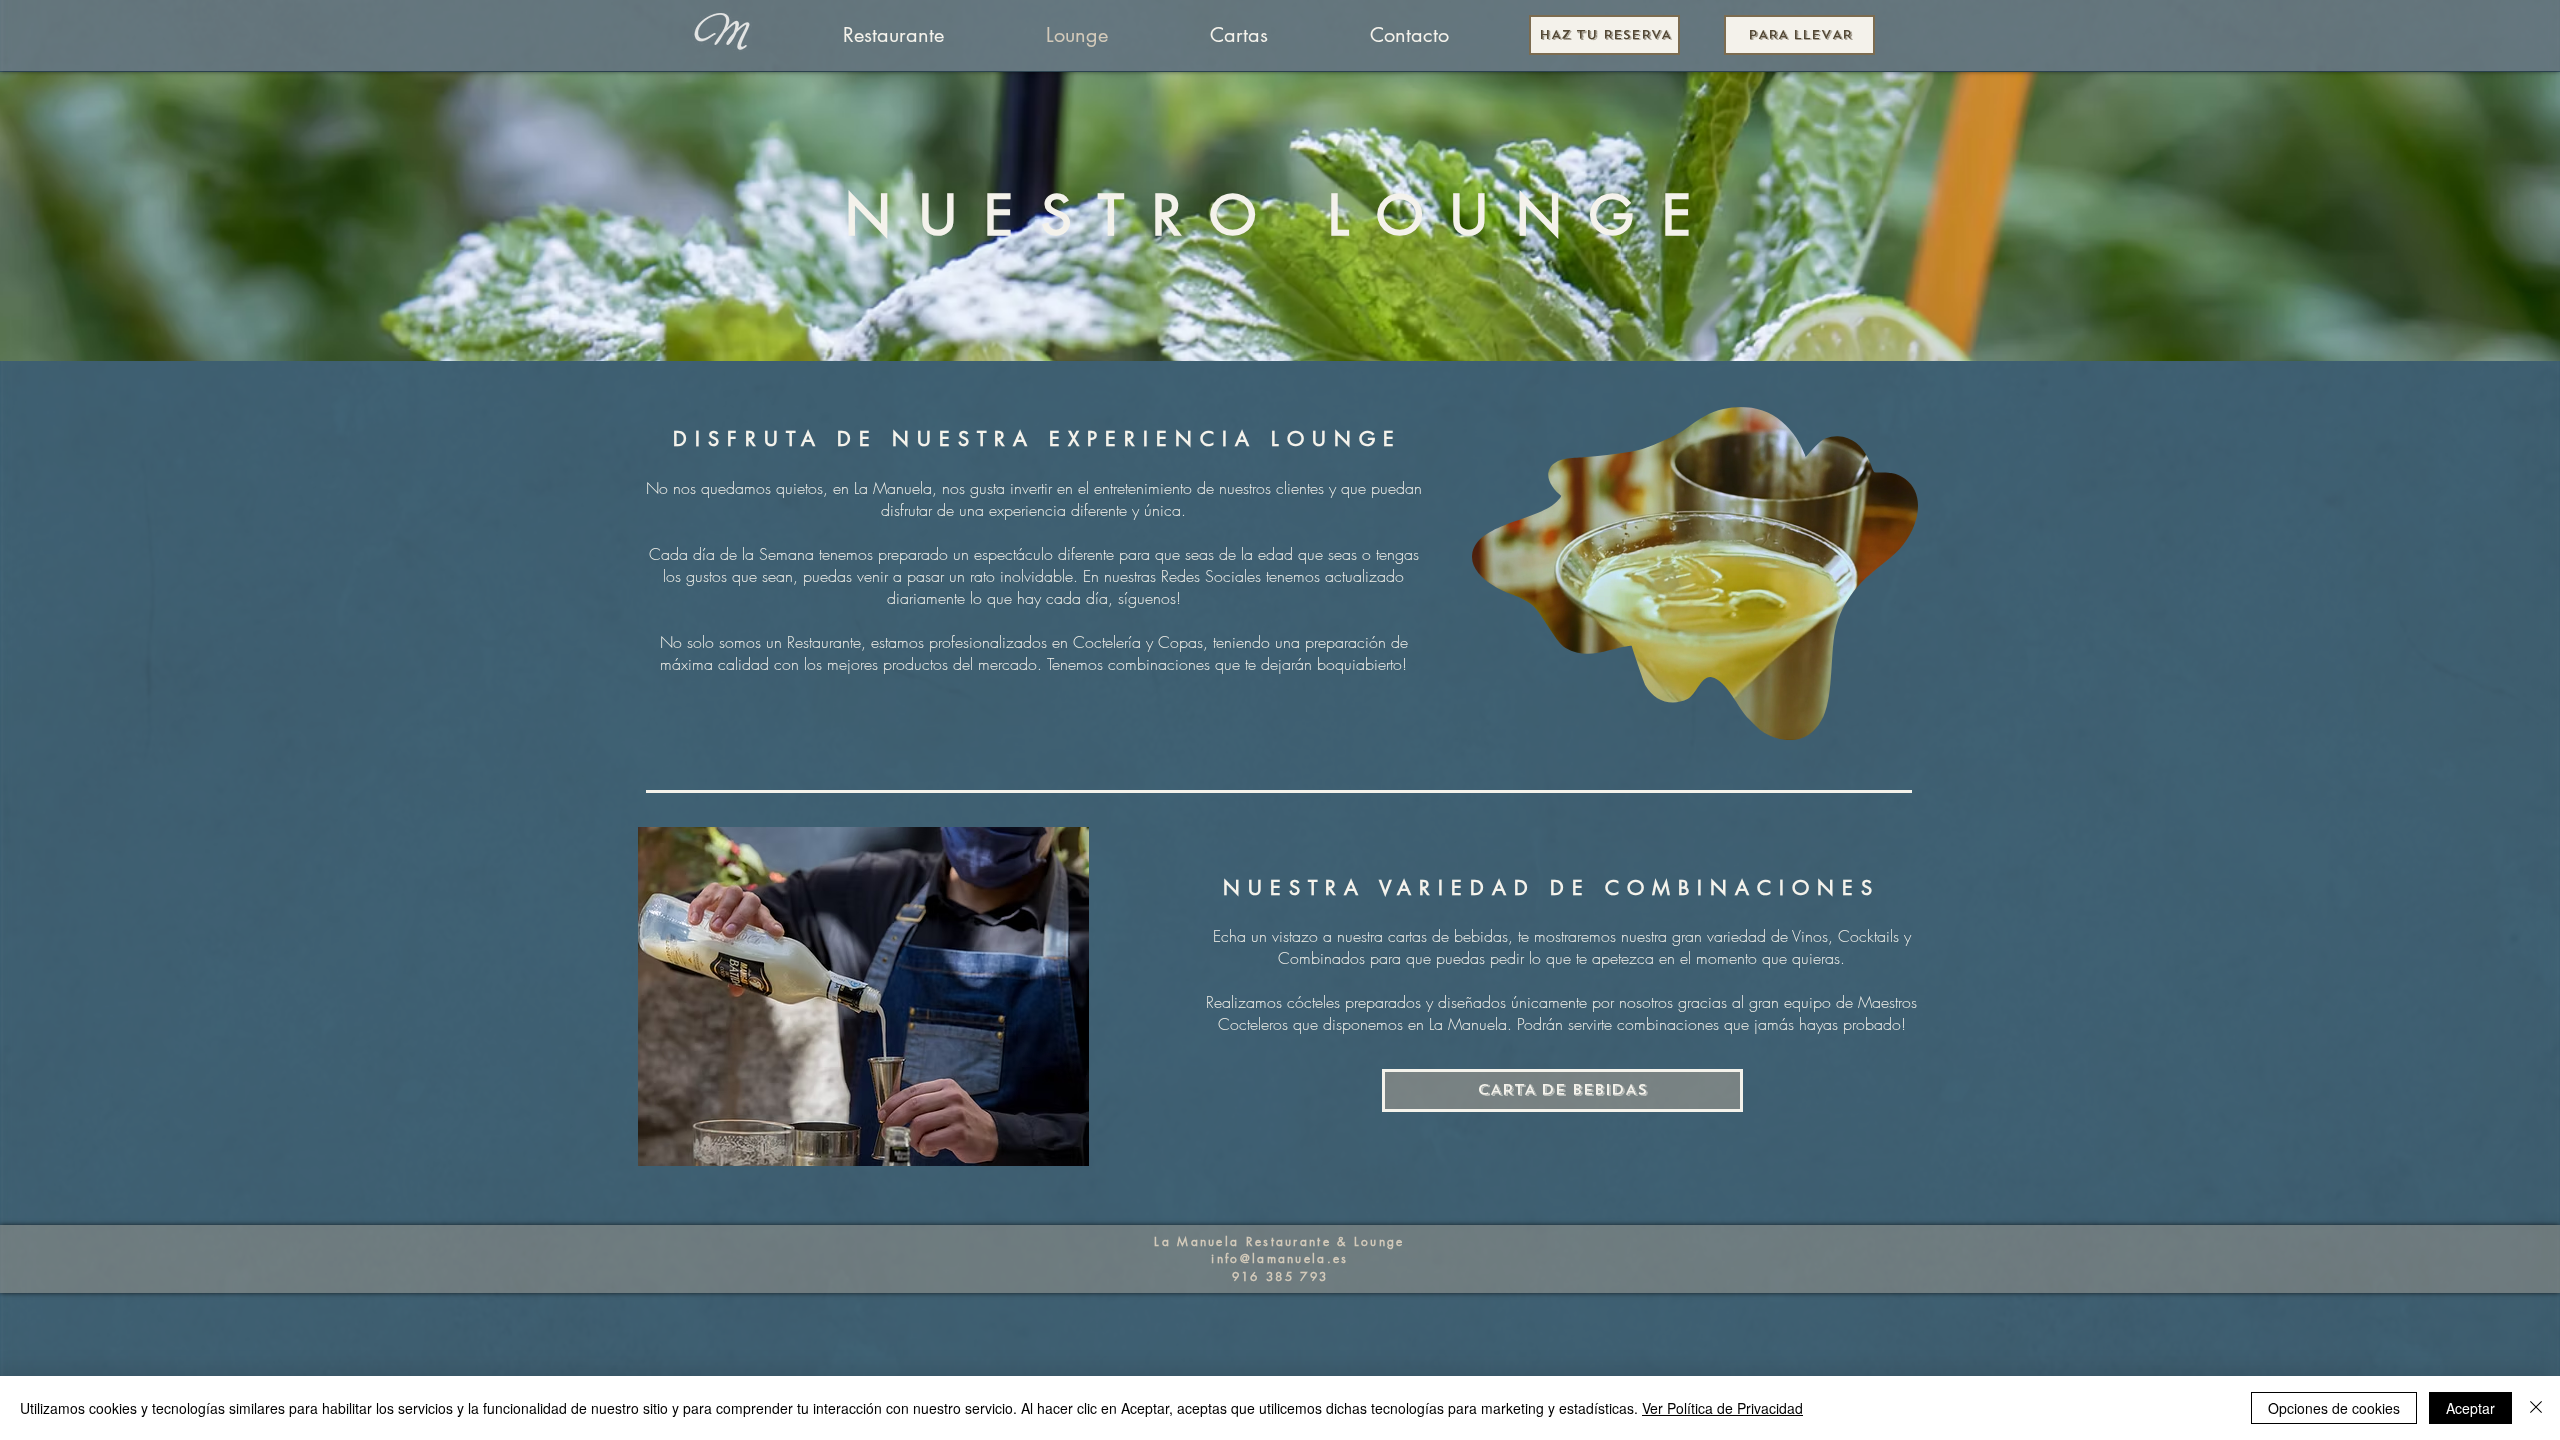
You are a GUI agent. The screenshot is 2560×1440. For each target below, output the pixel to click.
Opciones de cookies (2334, 1408)
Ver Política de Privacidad (1722, 1408)
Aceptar (2470, 1408)
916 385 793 (1280, 1276)
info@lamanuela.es (1279, 1258)
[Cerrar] (2536, 1408)
